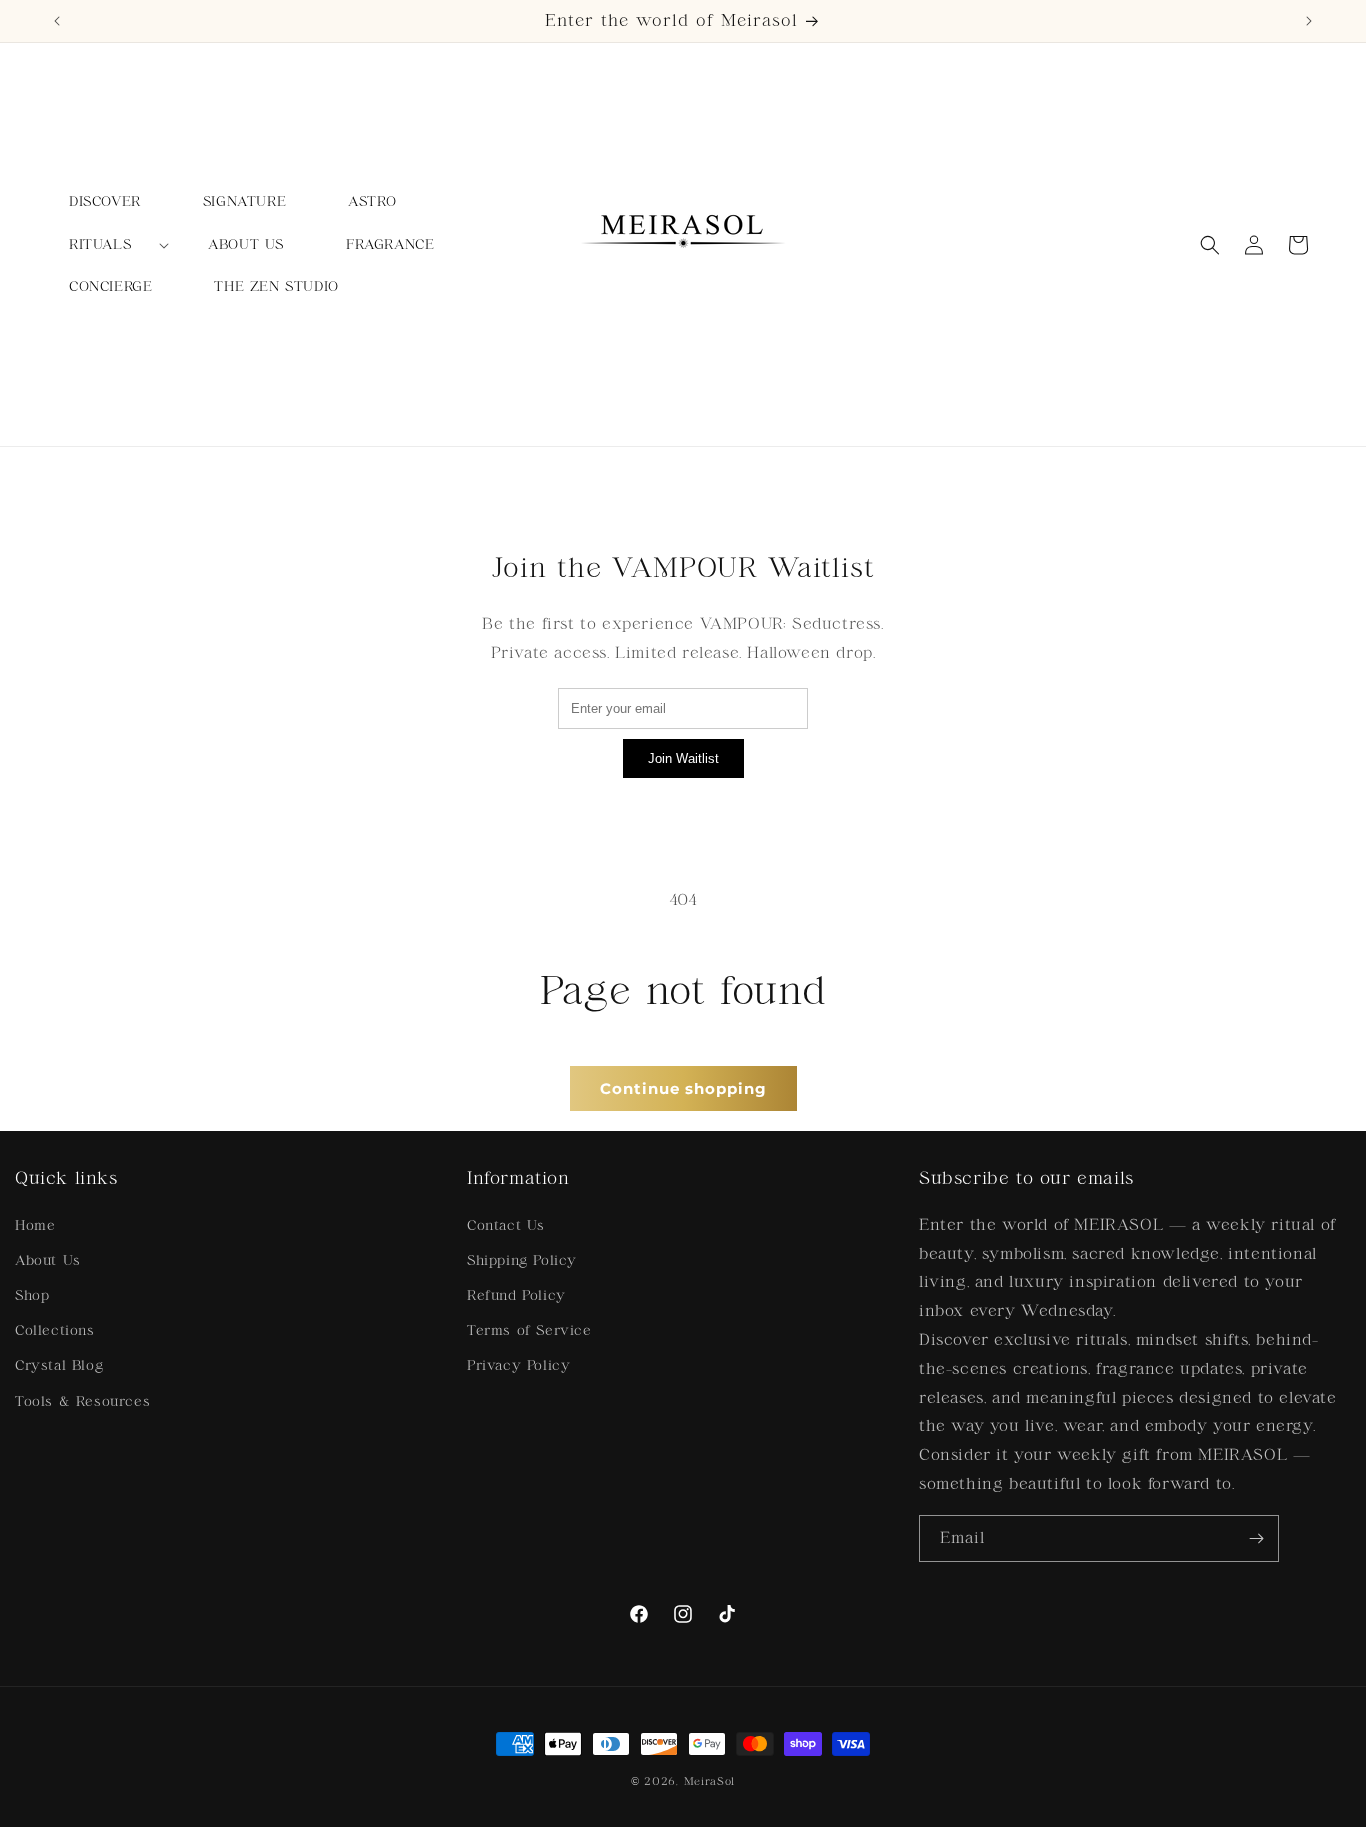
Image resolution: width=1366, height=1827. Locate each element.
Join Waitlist (683, 758)
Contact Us (506, 1225)
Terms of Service (529, 1330)
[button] (107, 245)
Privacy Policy (518, 1365)
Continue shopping (683, 1088)
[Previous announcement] (57, 21)
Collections (55, 1330)
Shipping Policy (522, 1260)
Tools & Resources (82, 1401)
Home (35, 1225)
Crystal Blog (59, 1365)
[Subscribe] (1256, 1538)
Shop (32, 1295)
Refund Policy (516, 1295)
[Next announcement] (1309, 21)
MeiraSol (710, 1781)
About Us (48, 1260)
